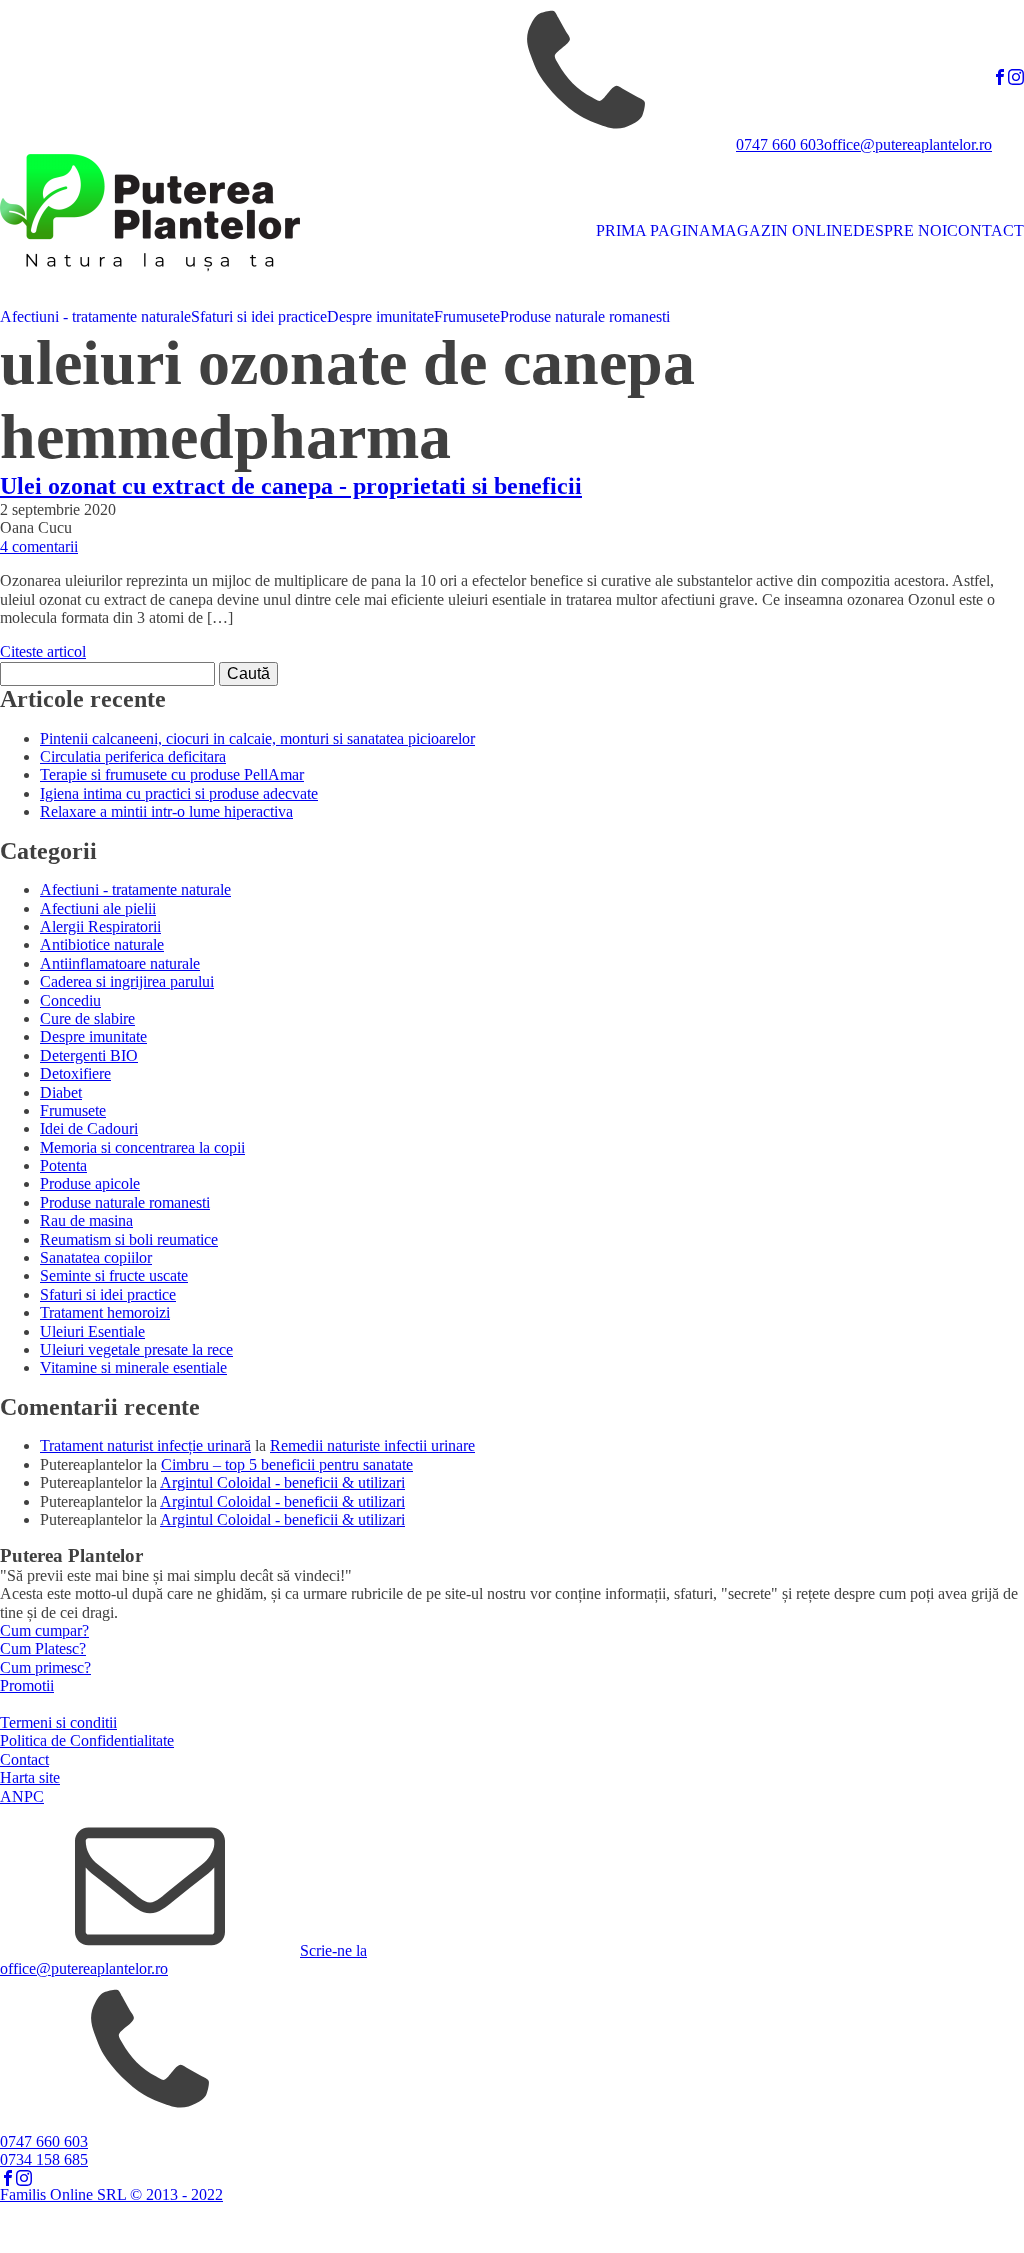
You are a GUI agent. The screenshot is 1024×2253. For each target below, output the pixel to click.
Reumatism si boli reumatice (129, 1239)
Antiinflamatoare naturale (120, 963)
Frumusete (467, 316)
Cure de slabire (87, 1018)
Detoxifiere (75, 1073)
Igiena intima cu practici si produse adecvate (179, 793)
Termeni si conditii (58, 1722)
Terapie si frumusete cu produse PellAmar (172, 774)
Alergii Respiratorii (100, 926)
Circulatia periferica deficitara (133, 756)
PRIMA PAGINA (653, 230)
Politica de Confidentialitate (87, 1740)
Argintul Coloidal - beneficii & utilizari (282, 1482)
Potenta (63, 1165)
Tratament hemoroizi (105, 1312)
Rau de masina (86, 1220)
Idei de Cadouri (89, 1128)
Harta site (30, 1777)
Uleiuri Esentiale (92, 1331)
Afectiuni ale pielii (98, 908)
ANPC (22, 1796)
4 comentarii (39, 546)
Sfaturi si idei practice (259, 316)
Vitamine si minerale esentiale (133, 1367)
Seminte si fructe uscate (114, 1275)
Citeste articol (43, 651)
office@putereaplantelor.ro (908, 144)
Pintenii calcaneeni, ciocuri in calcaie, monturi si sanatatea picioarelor (257, 738)
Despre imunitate (380, 316)
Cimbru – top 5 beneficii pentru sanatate (287, 1464)
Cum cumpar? (44, 1630)
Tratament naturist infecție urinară (145, 1445)
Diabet (61, 1092)
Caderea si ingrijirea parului (127, 981)
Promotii (27, 1685)
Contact (24, 1759)
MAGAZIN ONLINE (782, 230)
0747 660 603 (780, 144)
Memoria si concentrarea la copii (142, 1147)
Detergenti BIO (89, 1055)
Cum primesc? (45, 1667)
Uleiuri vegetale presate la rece (136, 1349)
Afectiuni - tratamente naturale (95, 316)
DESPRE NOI (900, 230)
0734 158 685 (44, 2159)
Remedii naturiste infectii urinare (372, 1445)
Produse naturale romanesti (585, 316)
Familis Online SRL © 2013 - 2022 (111, 2194)
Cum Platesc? (43, 1648)
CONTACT (985, 230)
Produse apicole (90, 1183)
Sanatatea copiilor (96, 1257)
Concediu (70, 1000)
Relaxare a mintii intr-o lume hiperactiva (166, 811)
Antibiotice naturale (102, 944)
